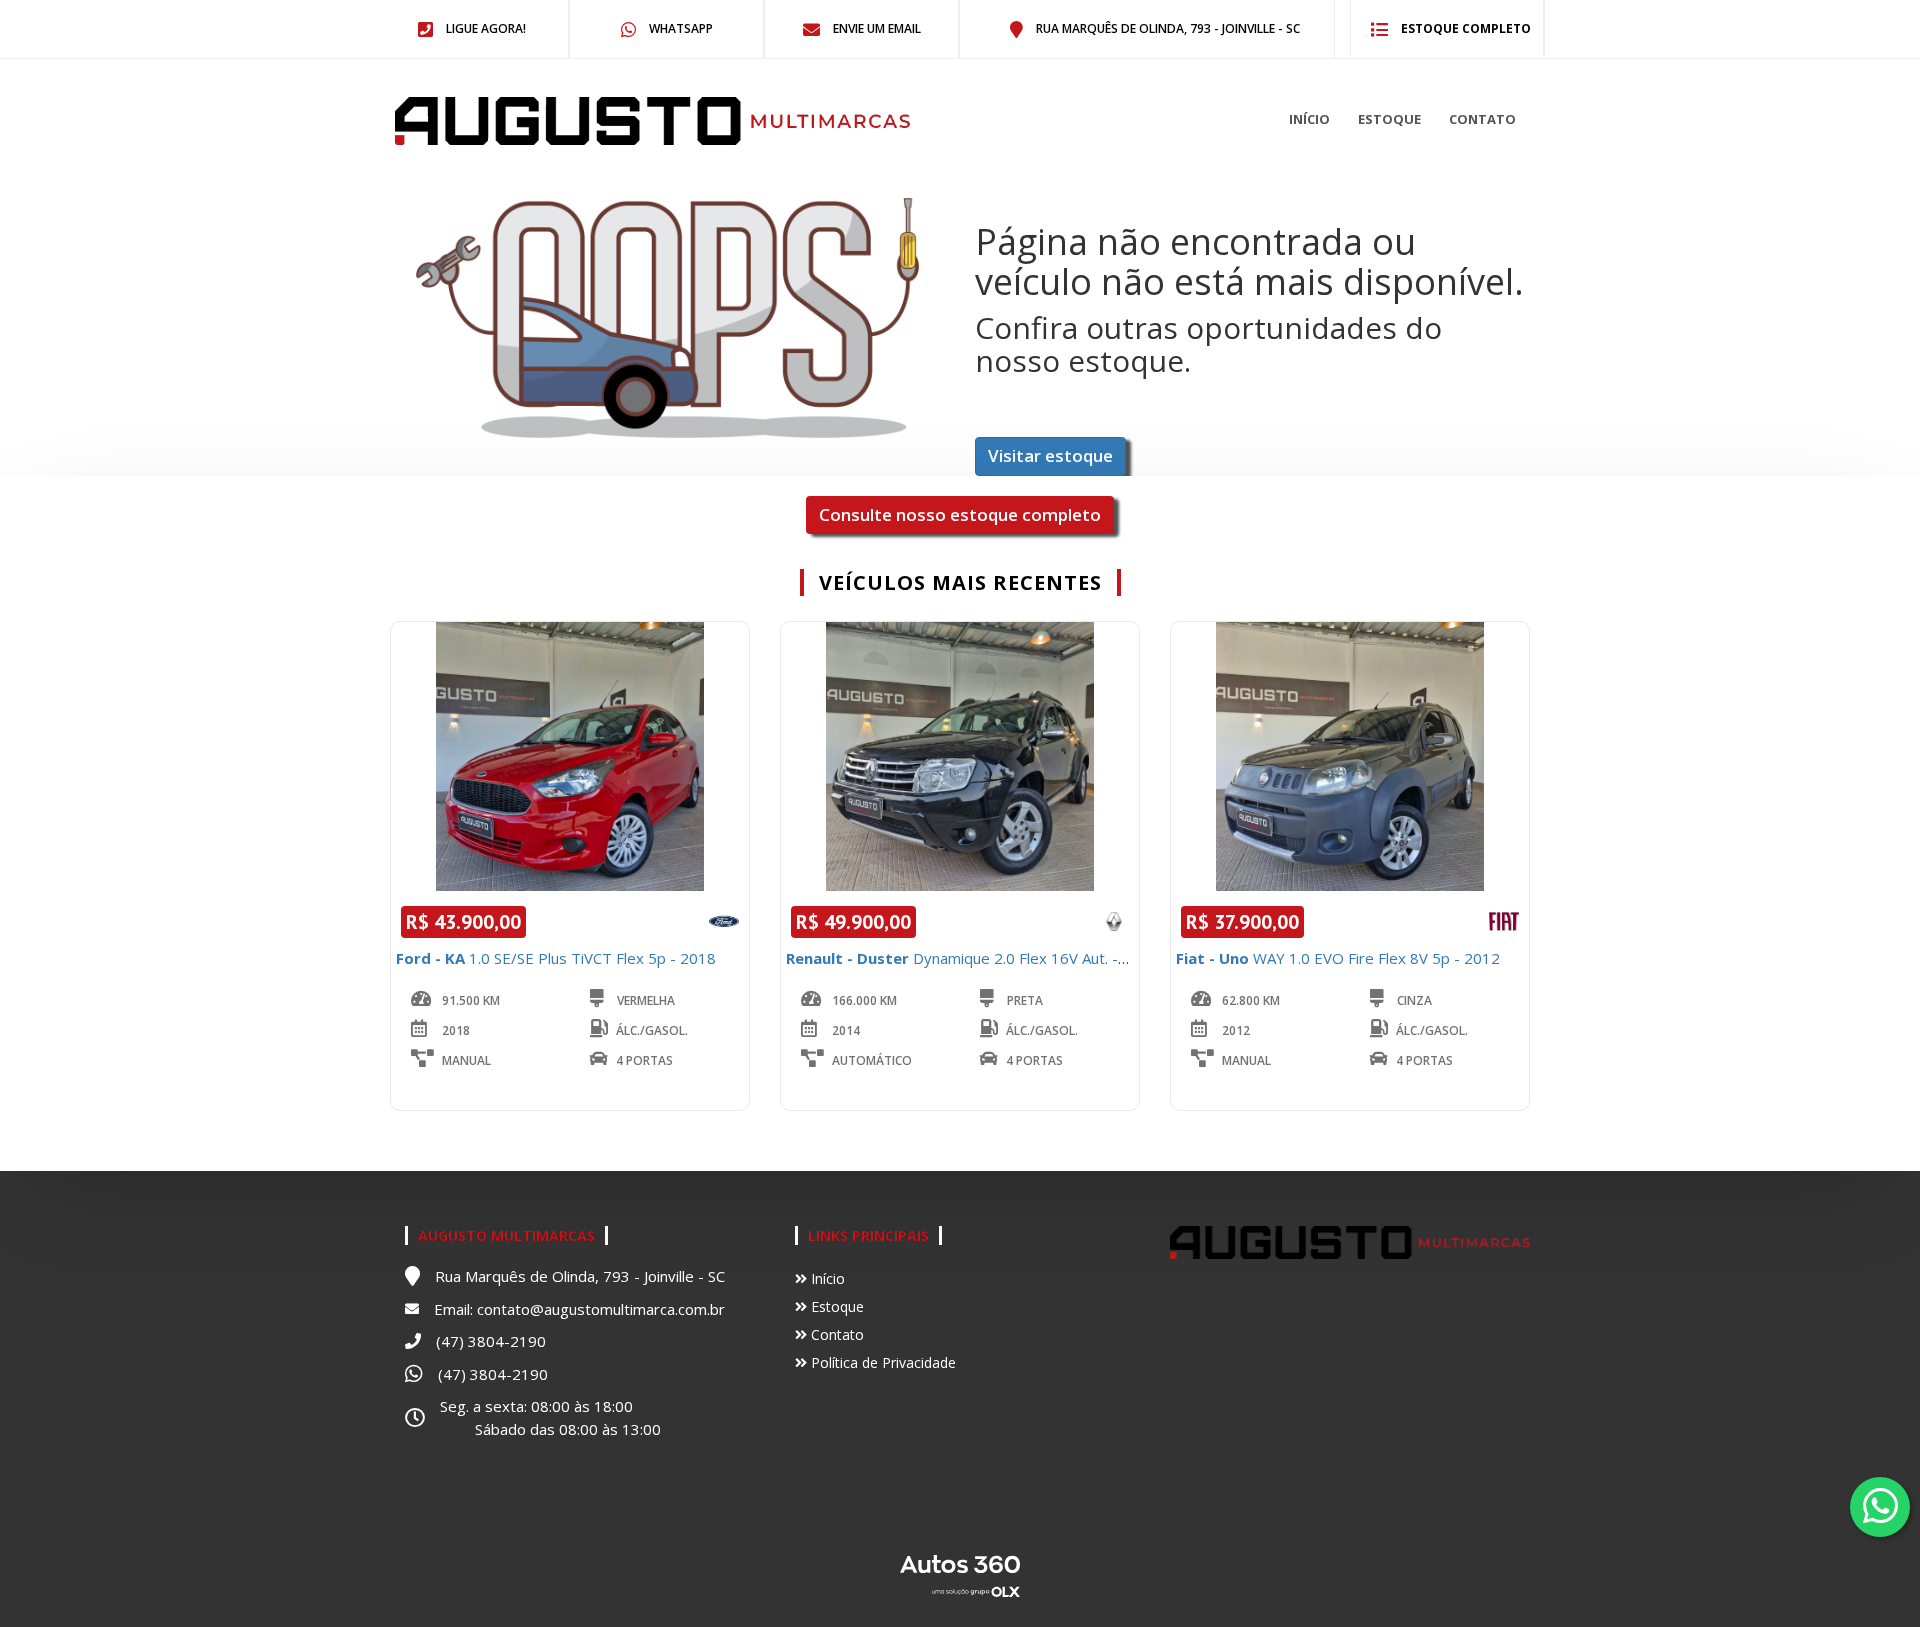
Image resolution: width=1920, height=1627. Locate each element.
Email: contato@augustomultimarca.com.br (579, 1309)
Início (1309, 119)
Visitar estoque (1050, 455)
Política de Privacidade (881, 1362)
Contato (1482, 119)
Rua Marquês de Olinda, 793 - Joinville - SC (1166, 28)
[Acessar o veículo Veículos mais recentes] (570, 756)
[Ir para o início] (524, 121)
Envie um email (875, 28)
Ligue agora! (484, 28)
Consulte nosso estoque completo (960, 514)
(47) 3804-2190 (491, 1341)
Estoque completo (1464, 28)
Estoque (1389, 119)
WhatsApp (679, 28)
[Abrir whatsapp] (1880, 1505)
